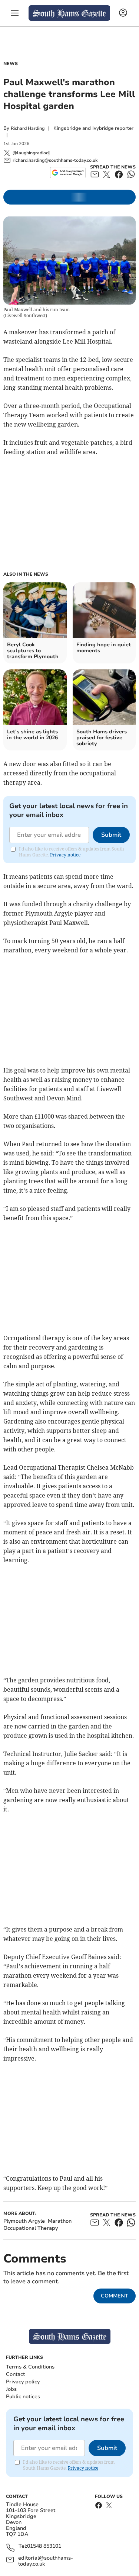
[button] (15, 13)
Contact (15, 2374)
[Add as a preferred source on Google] (68, 173)
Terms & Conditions (30, 2367)
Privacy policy (23, 2382)
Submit (111, 835)
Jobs (11, 2389)
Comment (115, 2296)
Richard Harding (28, 128)
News (11, 64)
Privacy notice (65, 855)
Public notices (23, 2397)
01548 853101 (44, 2546)
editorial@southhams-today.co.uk (46, 2561)
